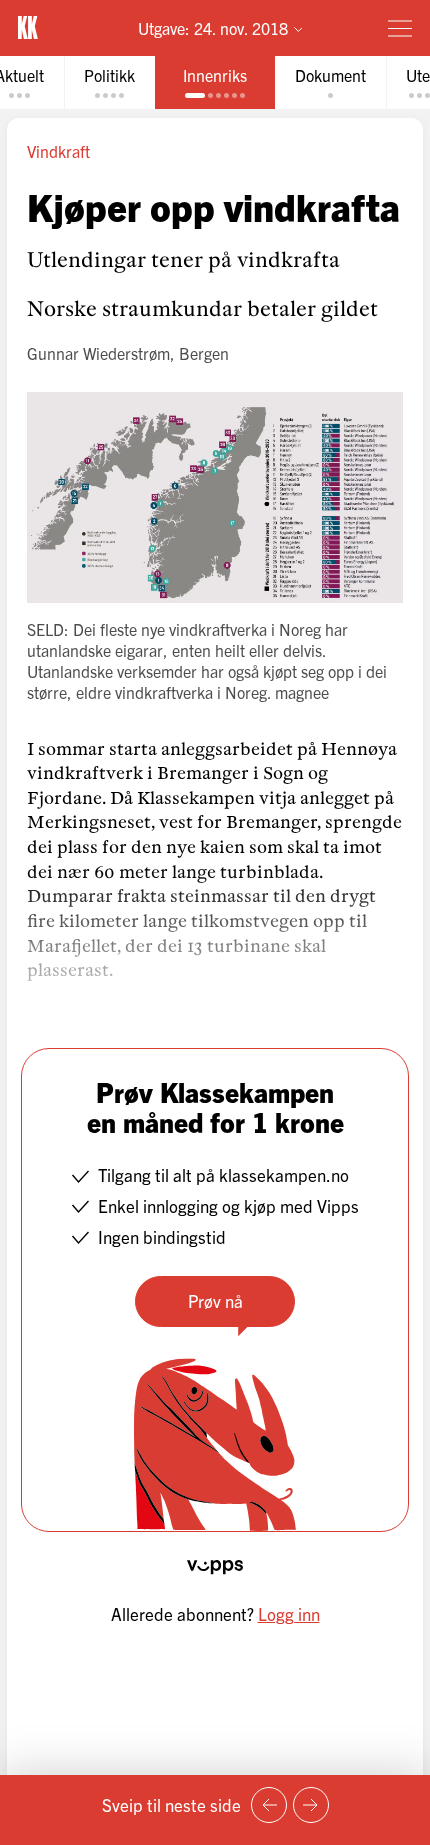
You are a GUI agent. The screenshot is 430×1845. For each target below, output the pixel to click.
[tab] (109, 82)
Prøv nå (215, 1300)
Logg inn (289, 1613)
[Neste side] (311, 1805)
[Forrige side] (269, 1805)
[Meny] (400, 28)
